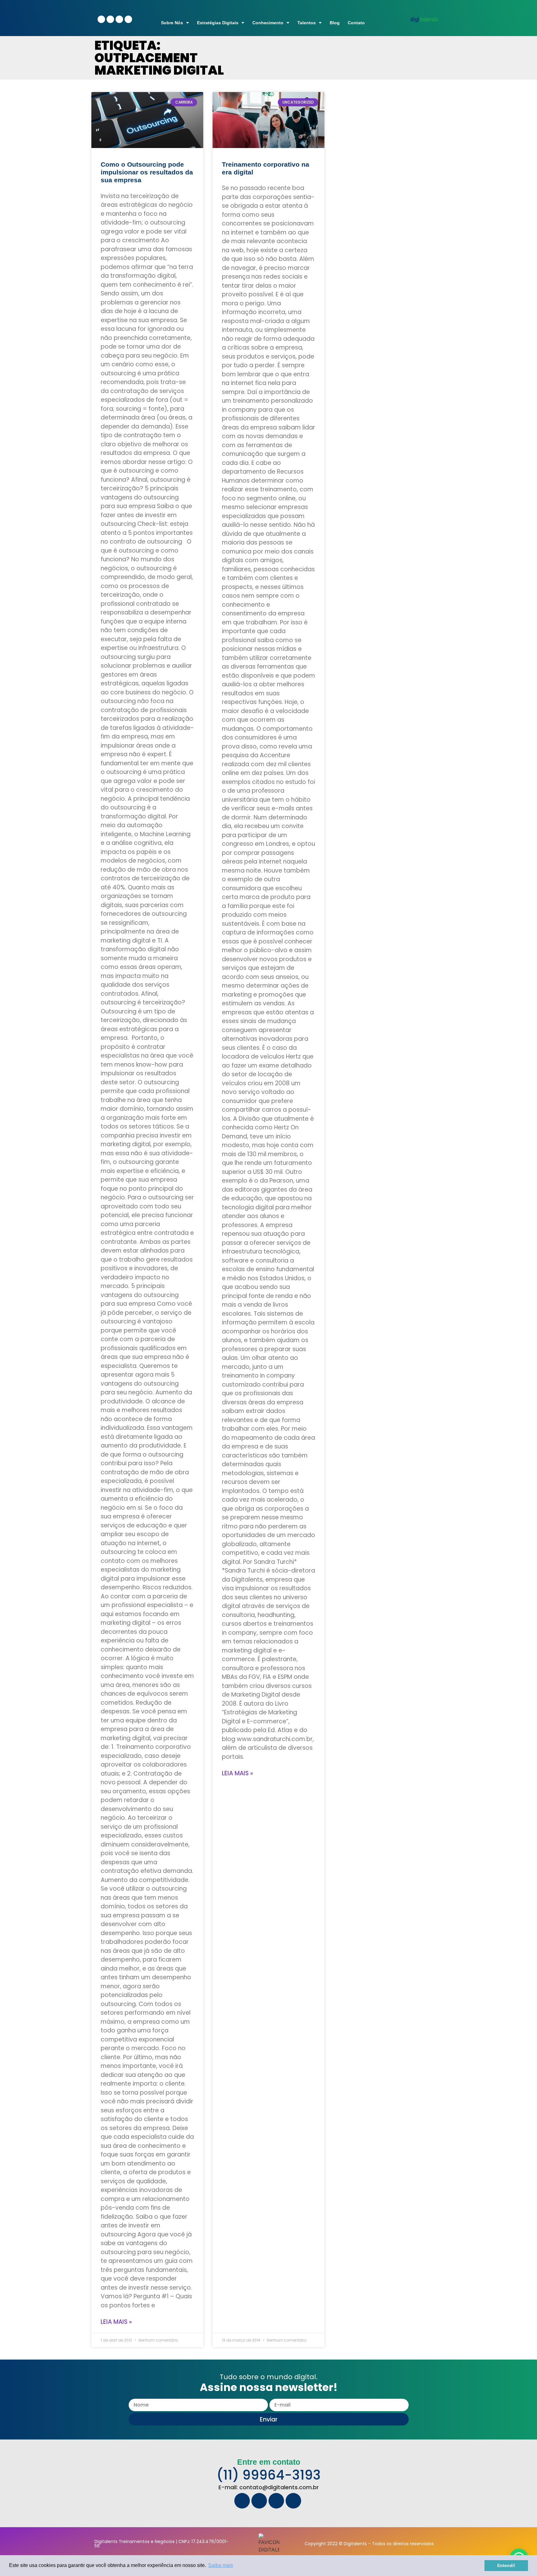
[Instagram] (128, 19)
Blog (335, 23)
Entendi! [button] (506, 2565)
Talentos (307, 23)
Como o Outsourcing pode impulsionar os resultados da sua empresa (147, 172)
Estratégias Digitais (218, 23)
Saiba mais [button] (221, 2565)
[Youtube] (119, 19)
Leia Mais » (116, 2322)
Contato (356, 23)
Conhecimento (268, 23)
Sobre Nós (172, 23)
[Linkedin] (110, 19)
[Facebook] (101, 19)
